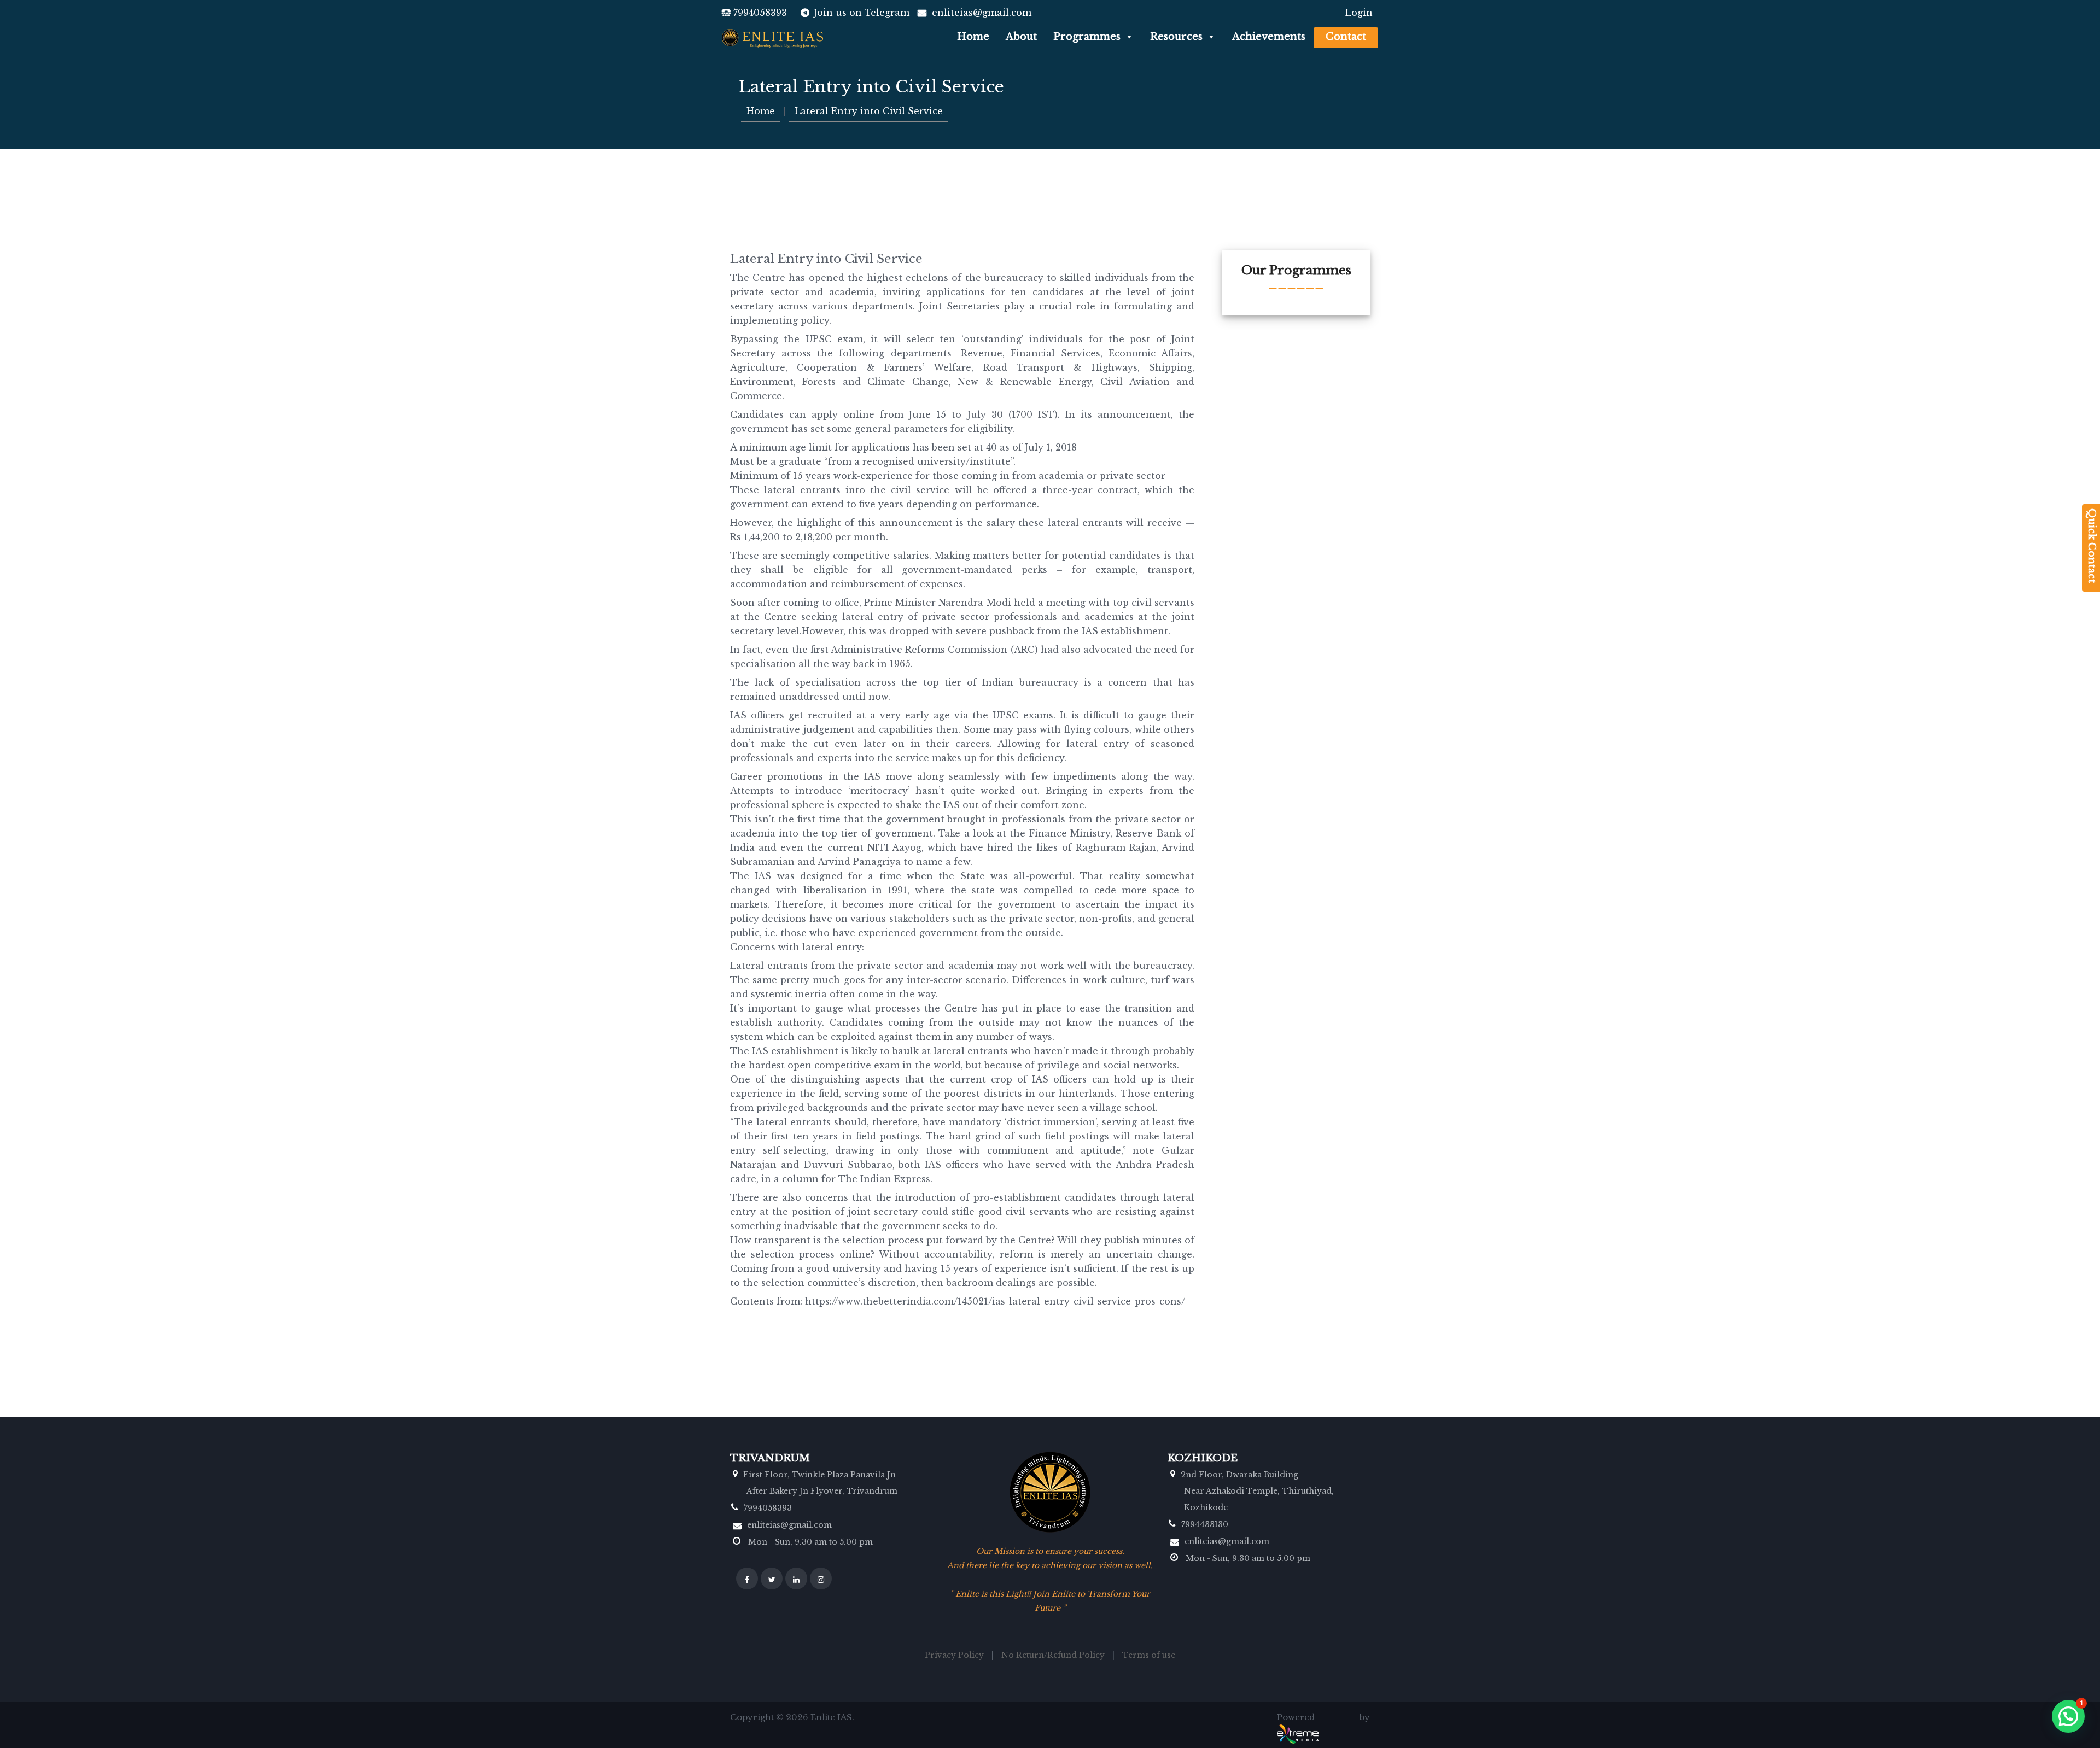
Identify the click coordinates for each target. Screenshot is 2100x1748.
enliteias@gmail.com (982, 13)
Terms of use (1149, 1655)
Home (973, 37)
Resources (1176, 37)
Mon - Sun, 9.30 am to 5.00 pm (809, 1542)
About (1021, 37)
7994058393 (760, 13)
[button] (1127, 37)
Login (1359, 13)
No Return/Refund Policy (1053, 1655)
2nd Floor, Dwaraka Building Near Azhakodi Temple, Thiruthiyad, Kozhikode (1257, 1491)
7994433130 (1205, 1524)
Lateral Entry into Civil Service (869, 111)
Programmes (1087, 37)
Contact (1346, 37)
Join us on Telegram (862, 13)
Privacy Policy (954, 1655)
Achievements (1269, 37)
